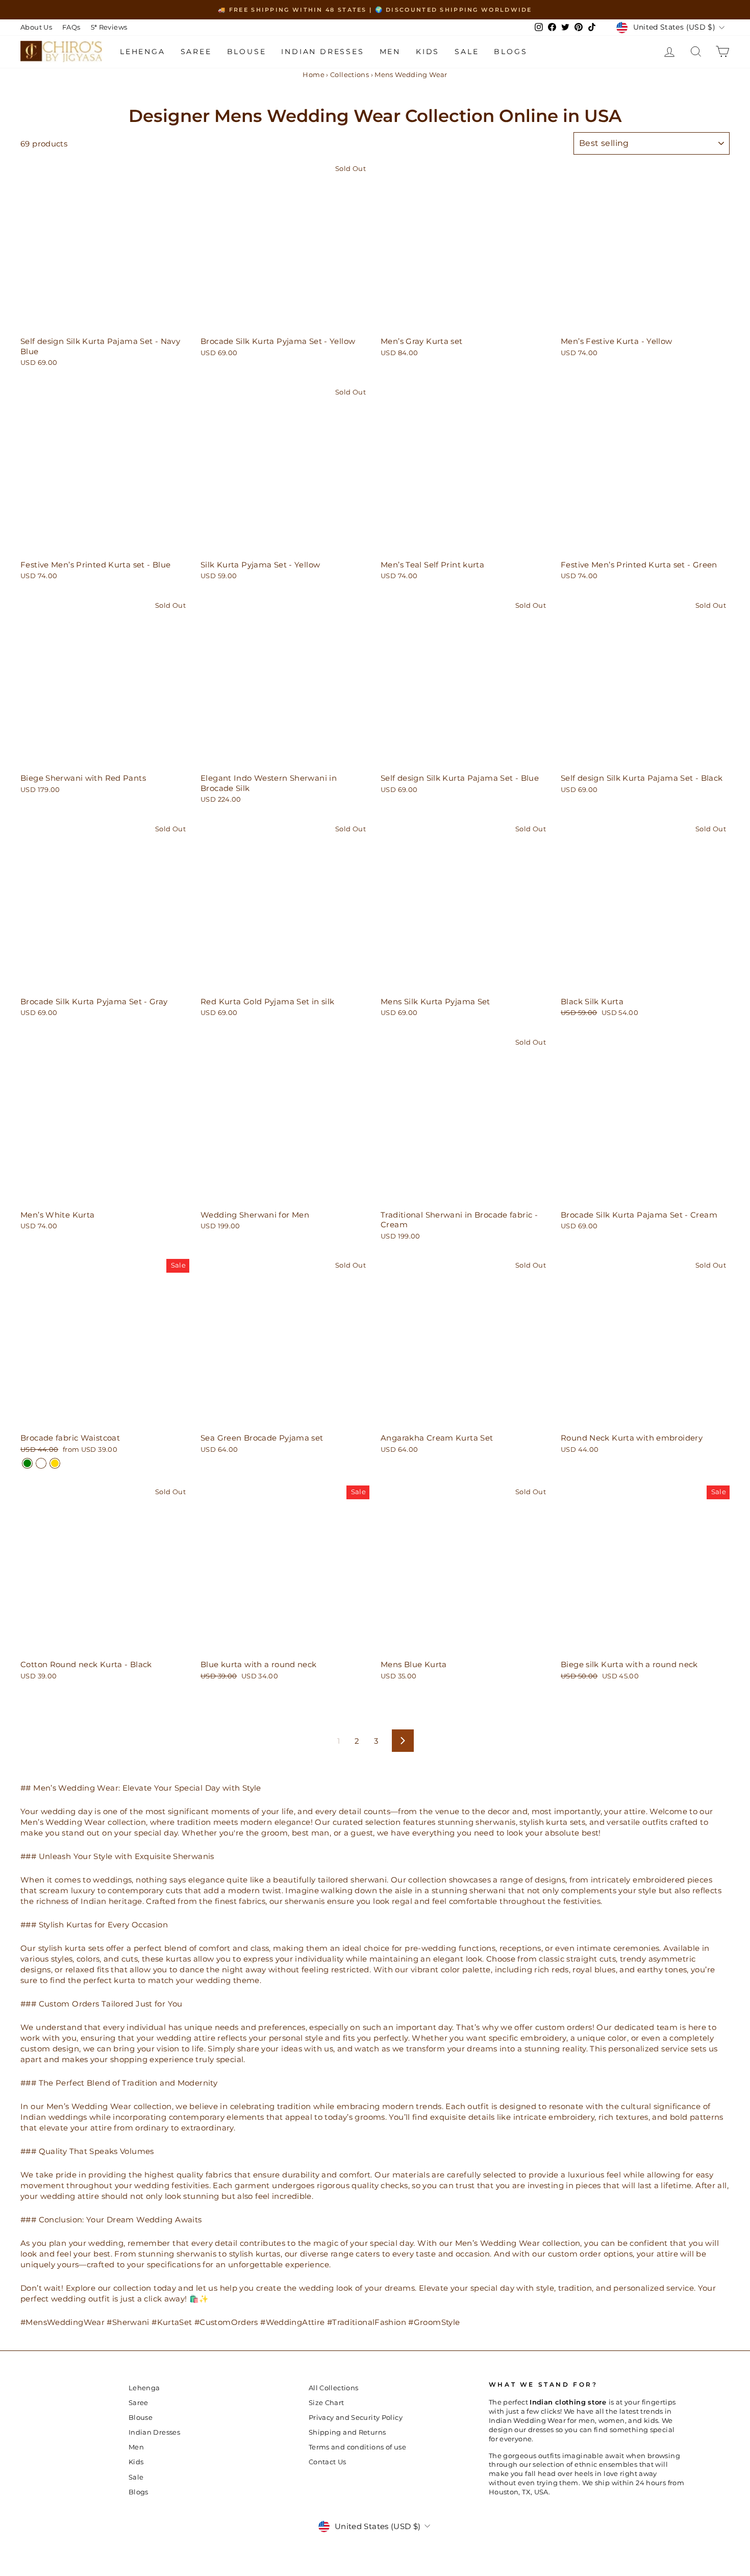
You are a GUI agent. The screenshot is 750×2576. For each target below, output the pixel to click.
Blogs (510, 52)
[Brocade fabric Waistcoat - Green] (27, 1463)
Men (390, 52)
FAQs (71, 27)
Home (314, 75)
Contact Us (328, 2462)
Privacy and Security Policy (356, 2418)
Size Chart (327, 2403)
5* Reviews (109, 27)
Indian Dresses (322, 52)
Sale (467, 52)
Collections (349, 75)
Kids (428, 52)
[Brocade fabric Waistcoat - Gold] (55, 1463)
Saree (196, 52)
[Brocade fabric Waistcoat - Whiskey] (41, 1463)
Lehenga (143, 52)
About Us (36, 27)
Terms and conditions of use (357, 2447)
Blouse (247, 52)
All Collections (334, 2388)
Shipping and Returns (347, 2432)
